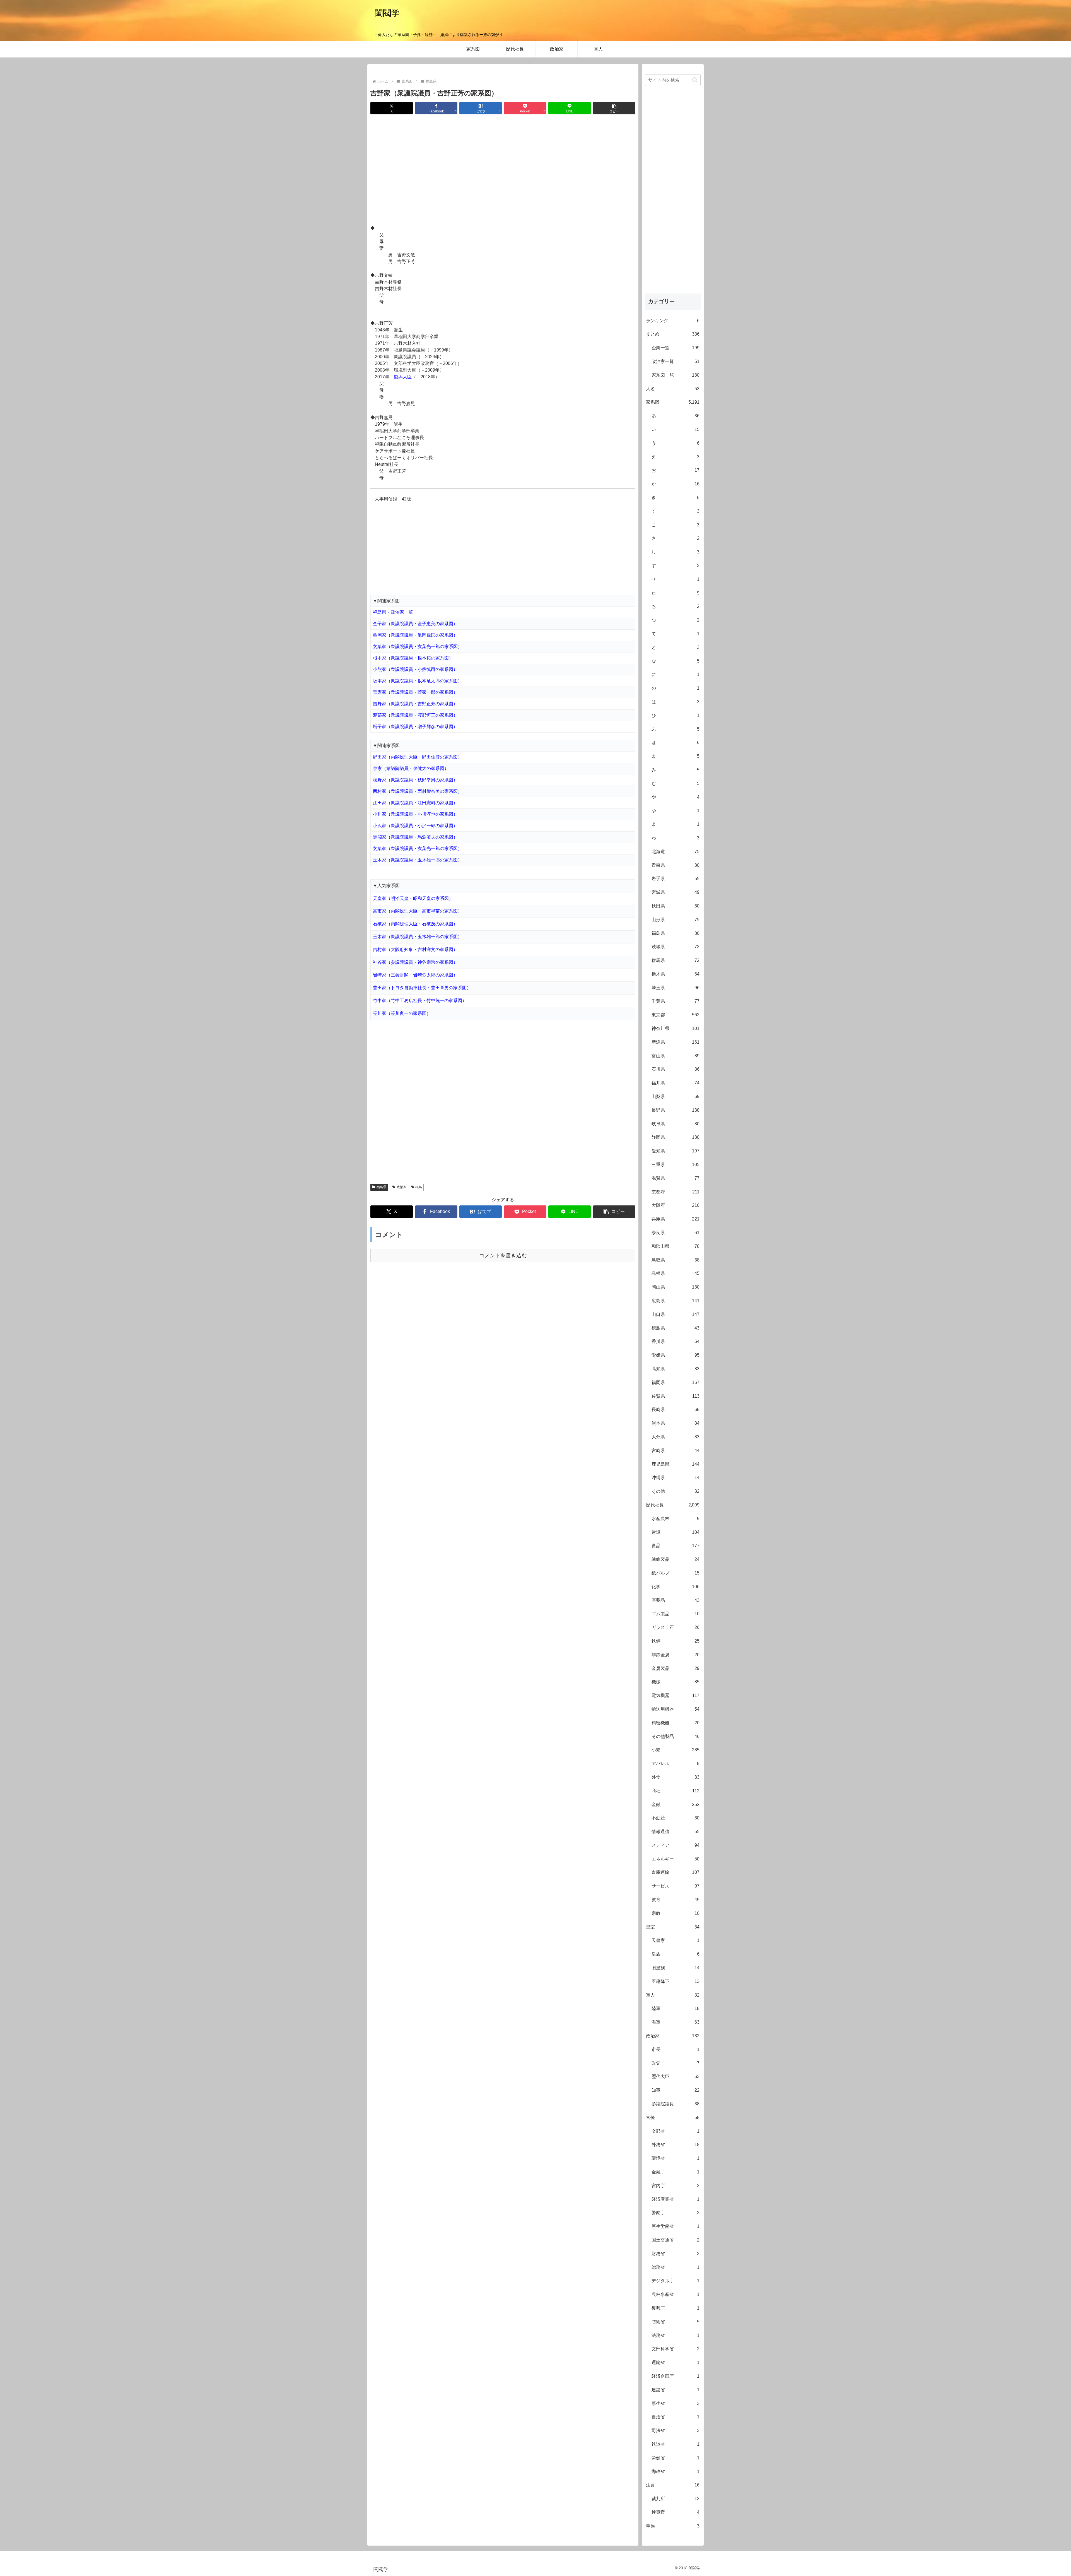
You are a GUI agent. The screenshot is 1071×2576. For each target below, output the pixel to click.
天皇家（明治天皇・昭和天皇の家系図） (413, 898)
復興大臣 (403, 377)
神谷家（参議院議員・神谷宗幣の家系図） (415, 962)
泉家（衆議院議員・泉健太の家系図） (411, 768)
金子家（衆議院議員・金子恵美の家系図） (415, 624)
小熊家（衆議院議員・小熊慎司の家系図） (415, 669)
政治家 (402, 1187)
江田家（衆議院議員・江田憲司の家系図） (415, 803)
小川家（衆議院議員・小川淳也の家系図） (415, 814)
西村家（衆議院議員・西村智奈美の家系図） (418, 791)
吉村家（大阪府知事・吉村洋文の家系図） (415, 949)
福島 (419, 1187)
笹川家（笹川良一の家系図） (402, 1013)
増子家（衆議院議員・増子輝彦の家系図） (415, 727)
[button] (614, 108)
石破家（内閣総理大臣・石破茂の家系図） (415, 924)
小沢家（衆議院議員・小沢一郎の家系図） (415, 826)
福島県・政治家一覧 (393, 612)
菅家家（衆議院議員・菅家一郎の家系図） (415, 692)
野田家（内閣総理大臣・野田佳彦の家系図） (418, 757)
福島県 (382, 1187)
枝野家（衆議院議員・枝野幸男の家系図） (415, 780)
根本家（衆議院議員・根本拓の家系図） (413, 658)
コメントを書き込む (503, 1256)
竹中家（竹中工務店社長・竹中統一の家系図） (420, 1001)
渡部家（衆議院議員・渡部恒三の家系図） (415, 715)
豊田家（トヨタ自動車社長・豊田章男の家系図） (422, 988)
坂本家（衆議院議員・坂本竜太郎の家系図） (418, 681)
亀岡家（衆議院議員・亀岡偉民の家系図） (415, 635)
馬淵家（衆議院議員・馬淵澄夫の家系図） (415, 837)
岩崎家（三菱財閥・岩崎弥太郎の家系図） (415, 975)
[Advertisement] (503, 170)
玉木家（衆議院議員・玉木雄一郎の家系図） (418, 860)
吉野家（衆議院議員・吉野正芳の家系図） (415, 704)
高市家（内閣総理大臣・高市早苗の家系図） (418, 911)
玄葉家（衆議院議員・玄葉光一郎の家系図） (418, 647)
